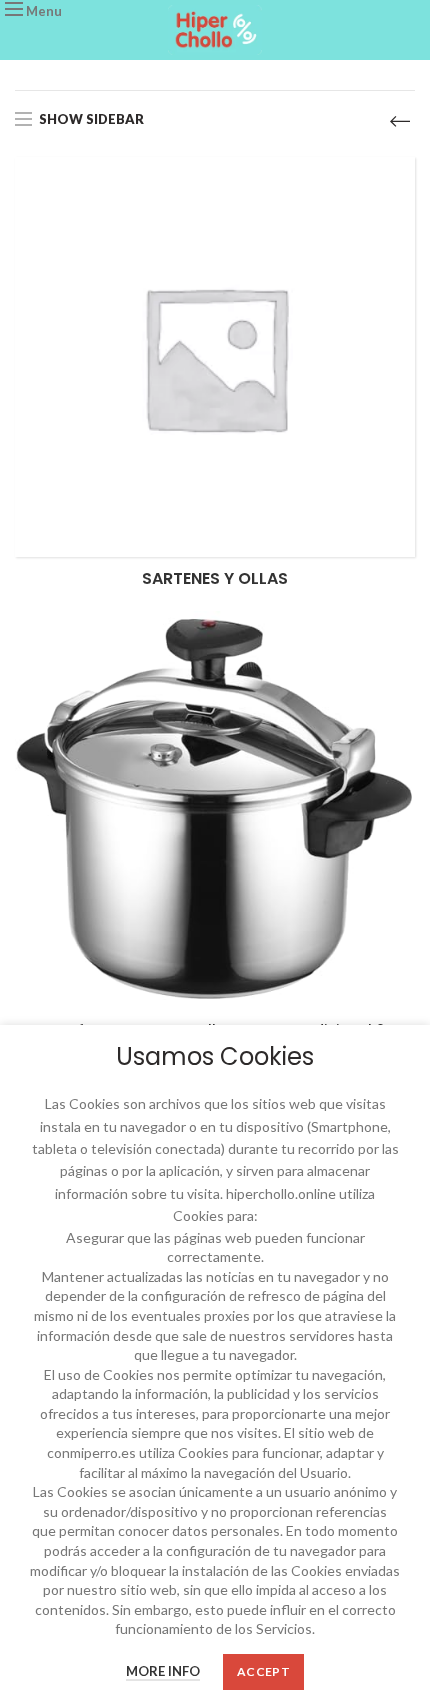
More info (163, 1671)
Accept (263, 1671)
